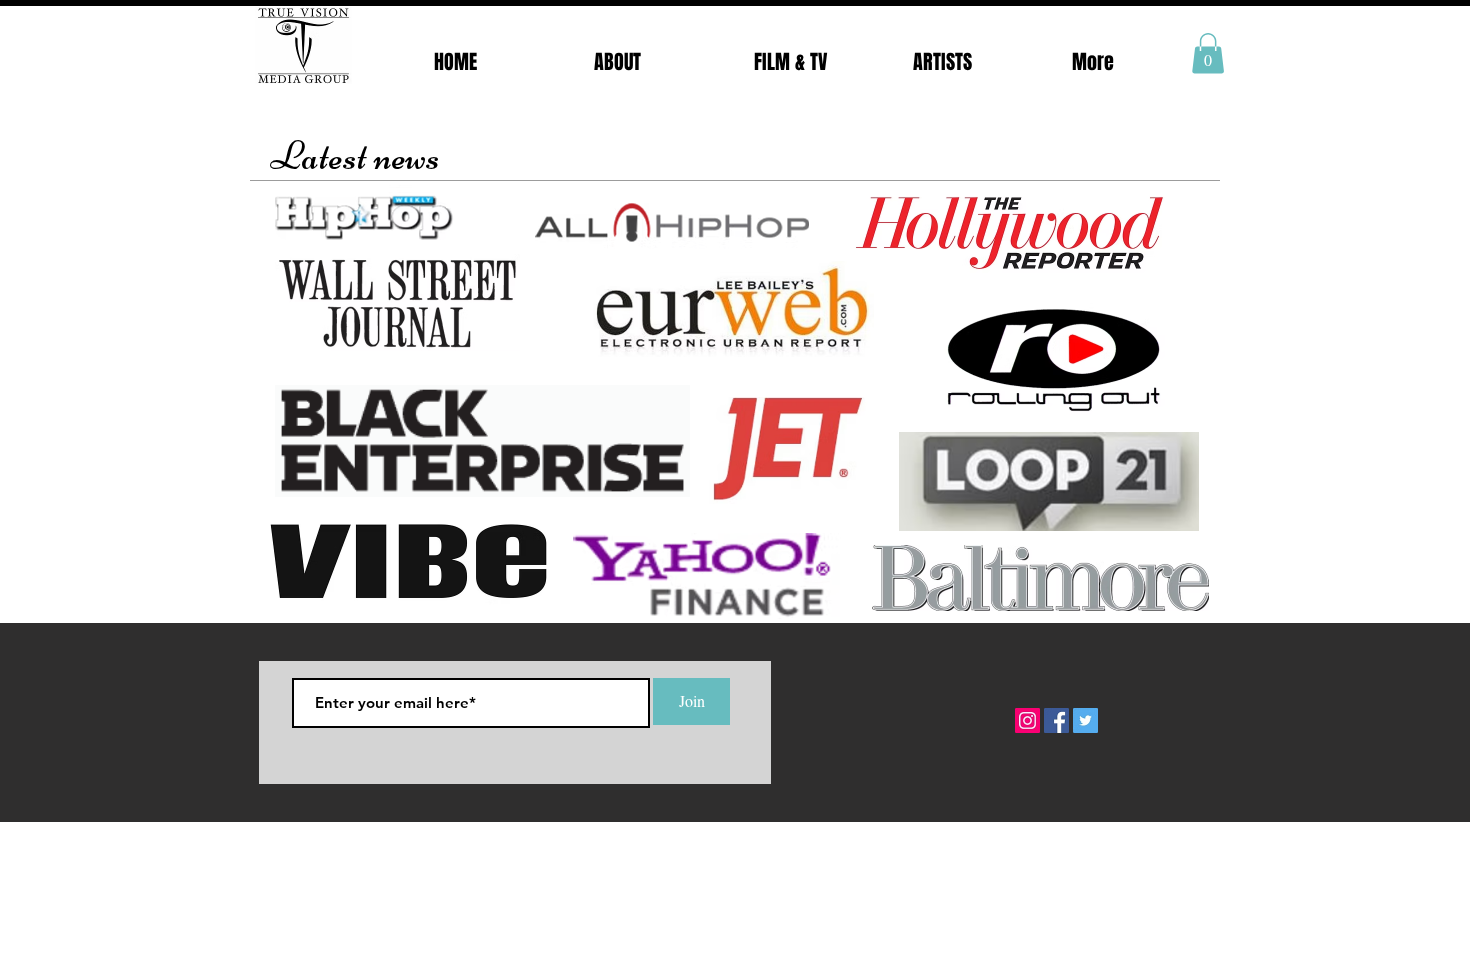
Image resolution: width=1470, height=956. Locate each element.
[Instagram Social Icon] (1027, 720)
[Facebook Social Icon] (1056, 720)
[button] (1208, 53)
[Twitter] (1085, 720)
